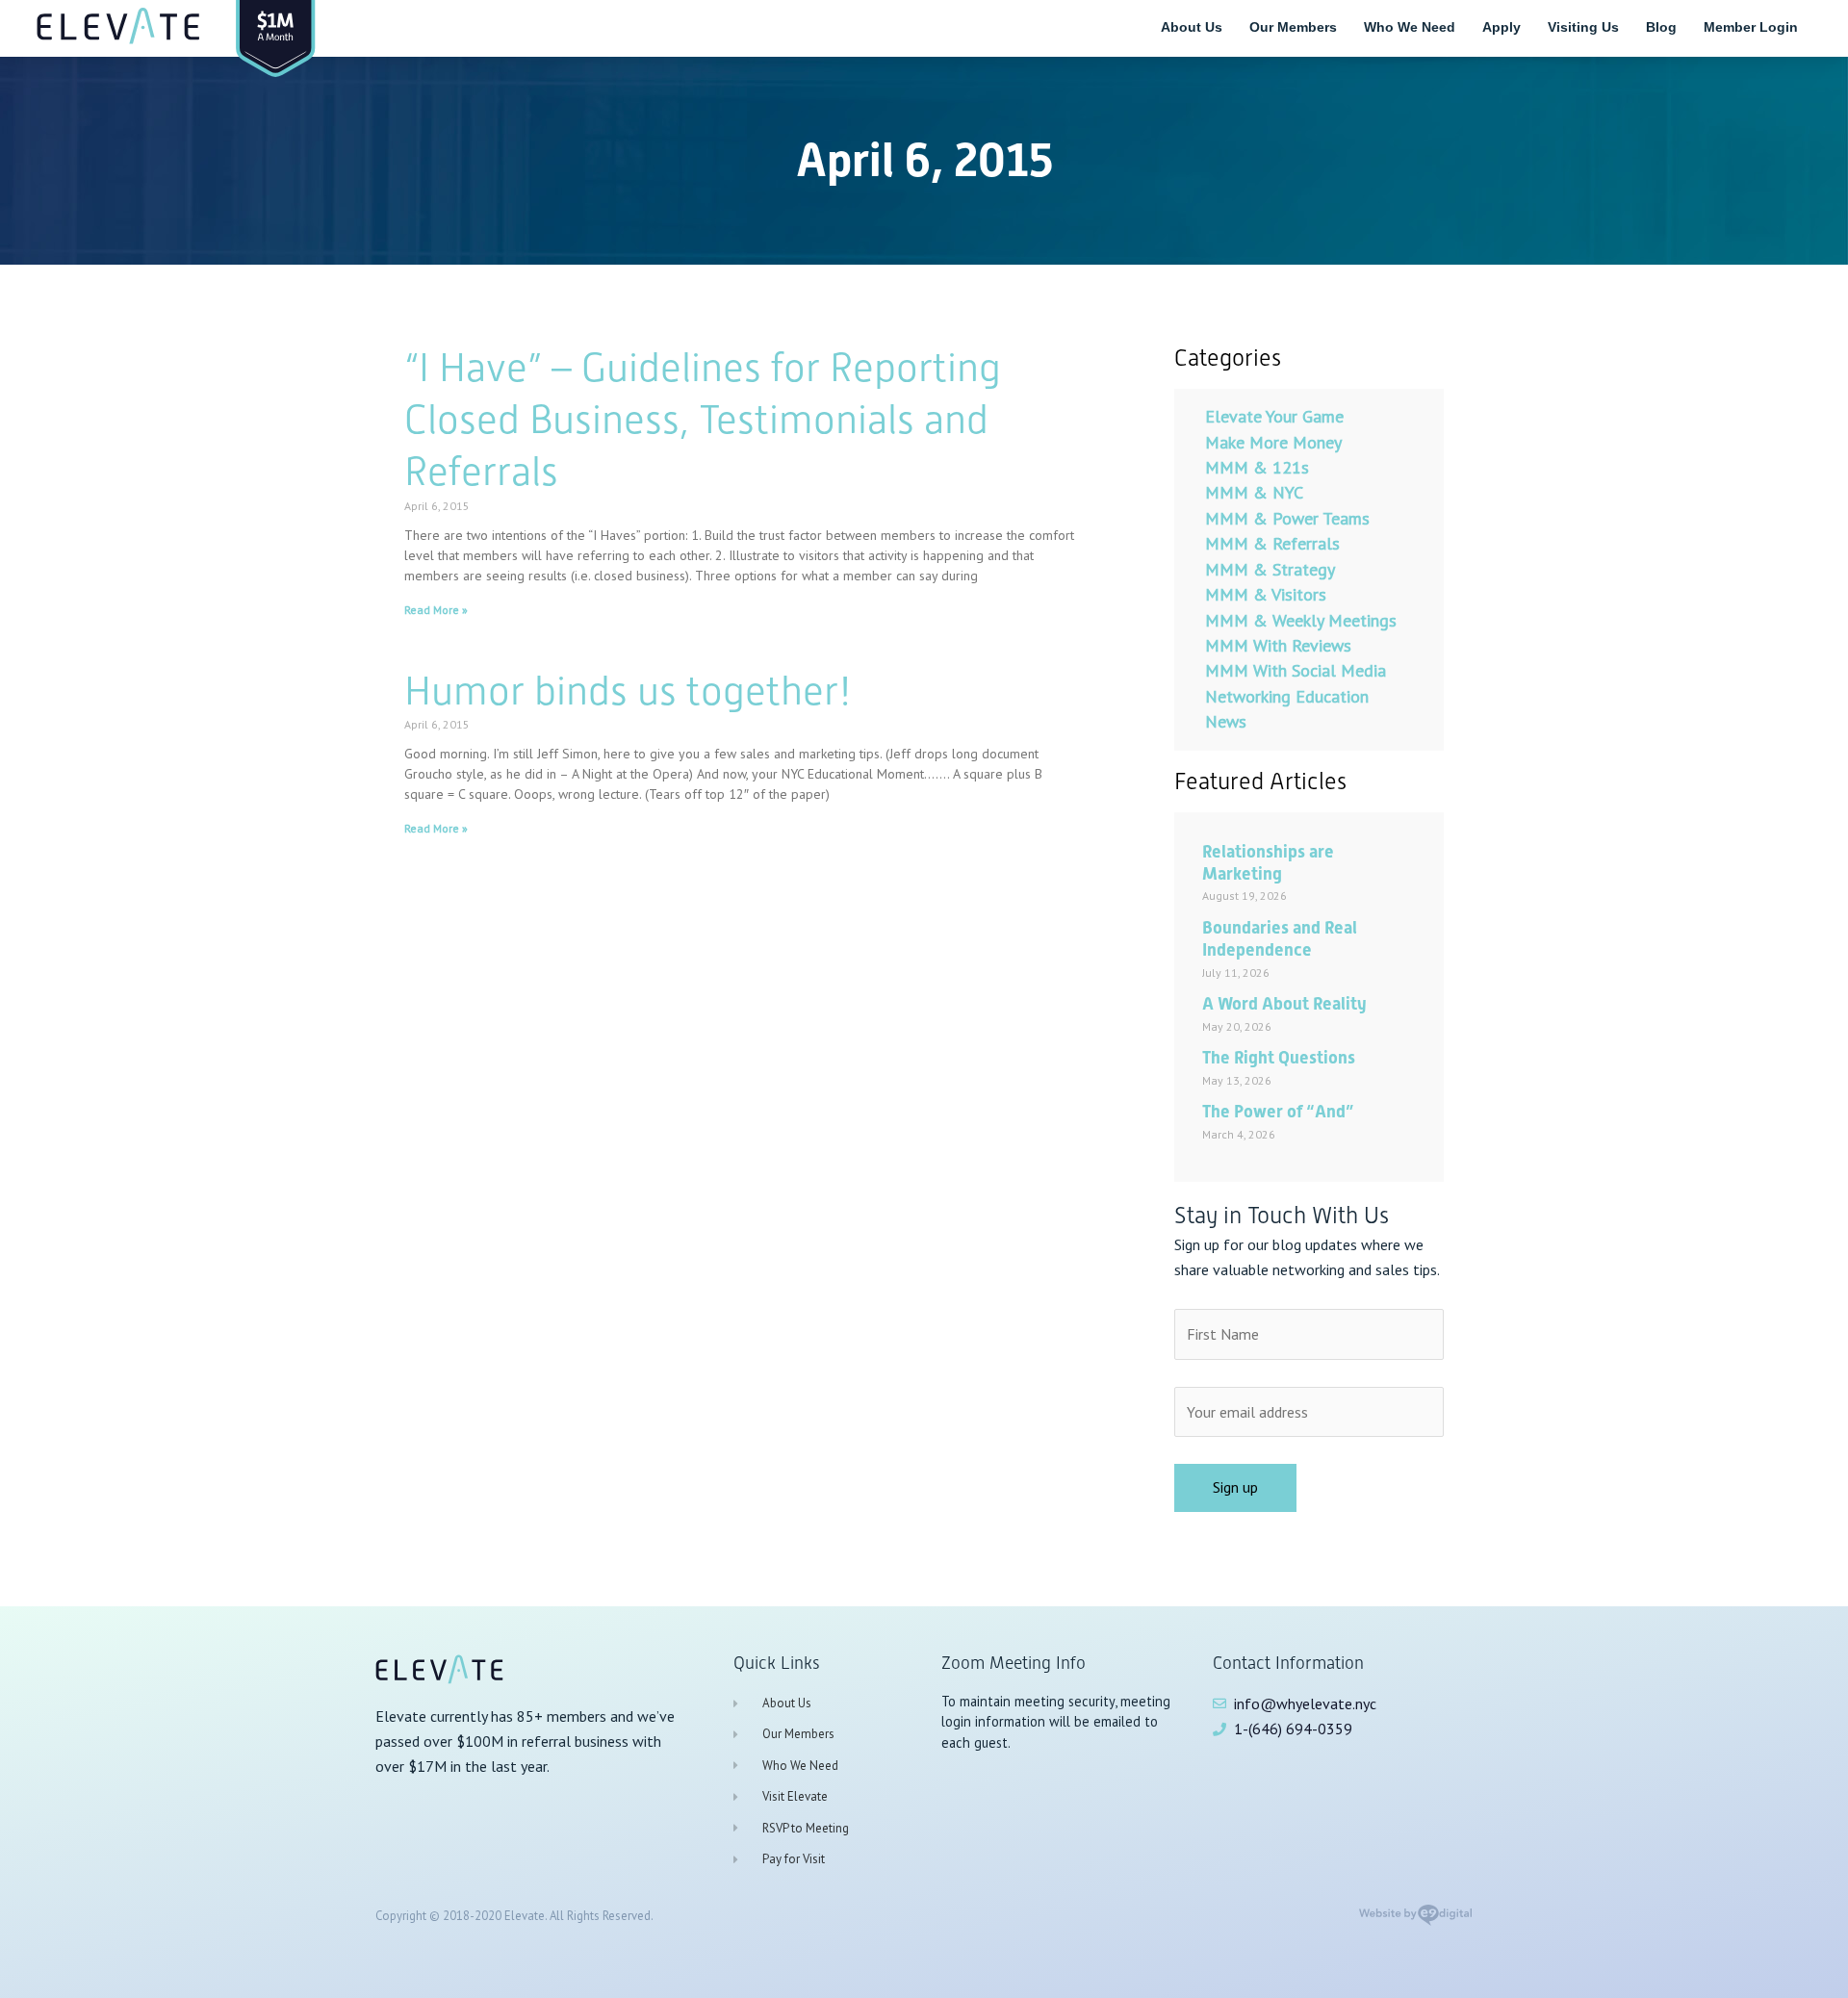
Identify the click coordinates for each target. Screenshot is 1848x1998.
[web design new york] (1415, 1921)
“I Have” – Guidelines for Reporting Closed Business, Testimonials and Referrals (703, 419)
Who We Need (1410, 27)
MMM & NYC (1254, 492)
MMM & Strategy (1270, 569)
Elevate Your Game (1274, 416)
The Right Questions (1279, 1057)
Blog (1661, 27)
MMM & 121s (1257, 467)
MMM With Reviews (1278, 645)
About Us (1192, 27)
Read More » (436, 610)
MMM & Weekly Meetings (1301, 620)
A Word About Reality (1284, 1003)
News (1226, 721)
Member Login (1751, 27)
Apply (1501, 27)
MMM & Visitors (1266, 594)
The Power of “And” (1278, 1111)
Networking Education (1287, 696)
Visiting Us (1583, 27)
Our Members (1293, 27)
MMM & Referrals (1272, 543)
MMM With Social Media (1296, 670)
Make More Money (1273, 442)
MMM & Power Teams (1287, 518)
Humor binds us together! (628, 691)
